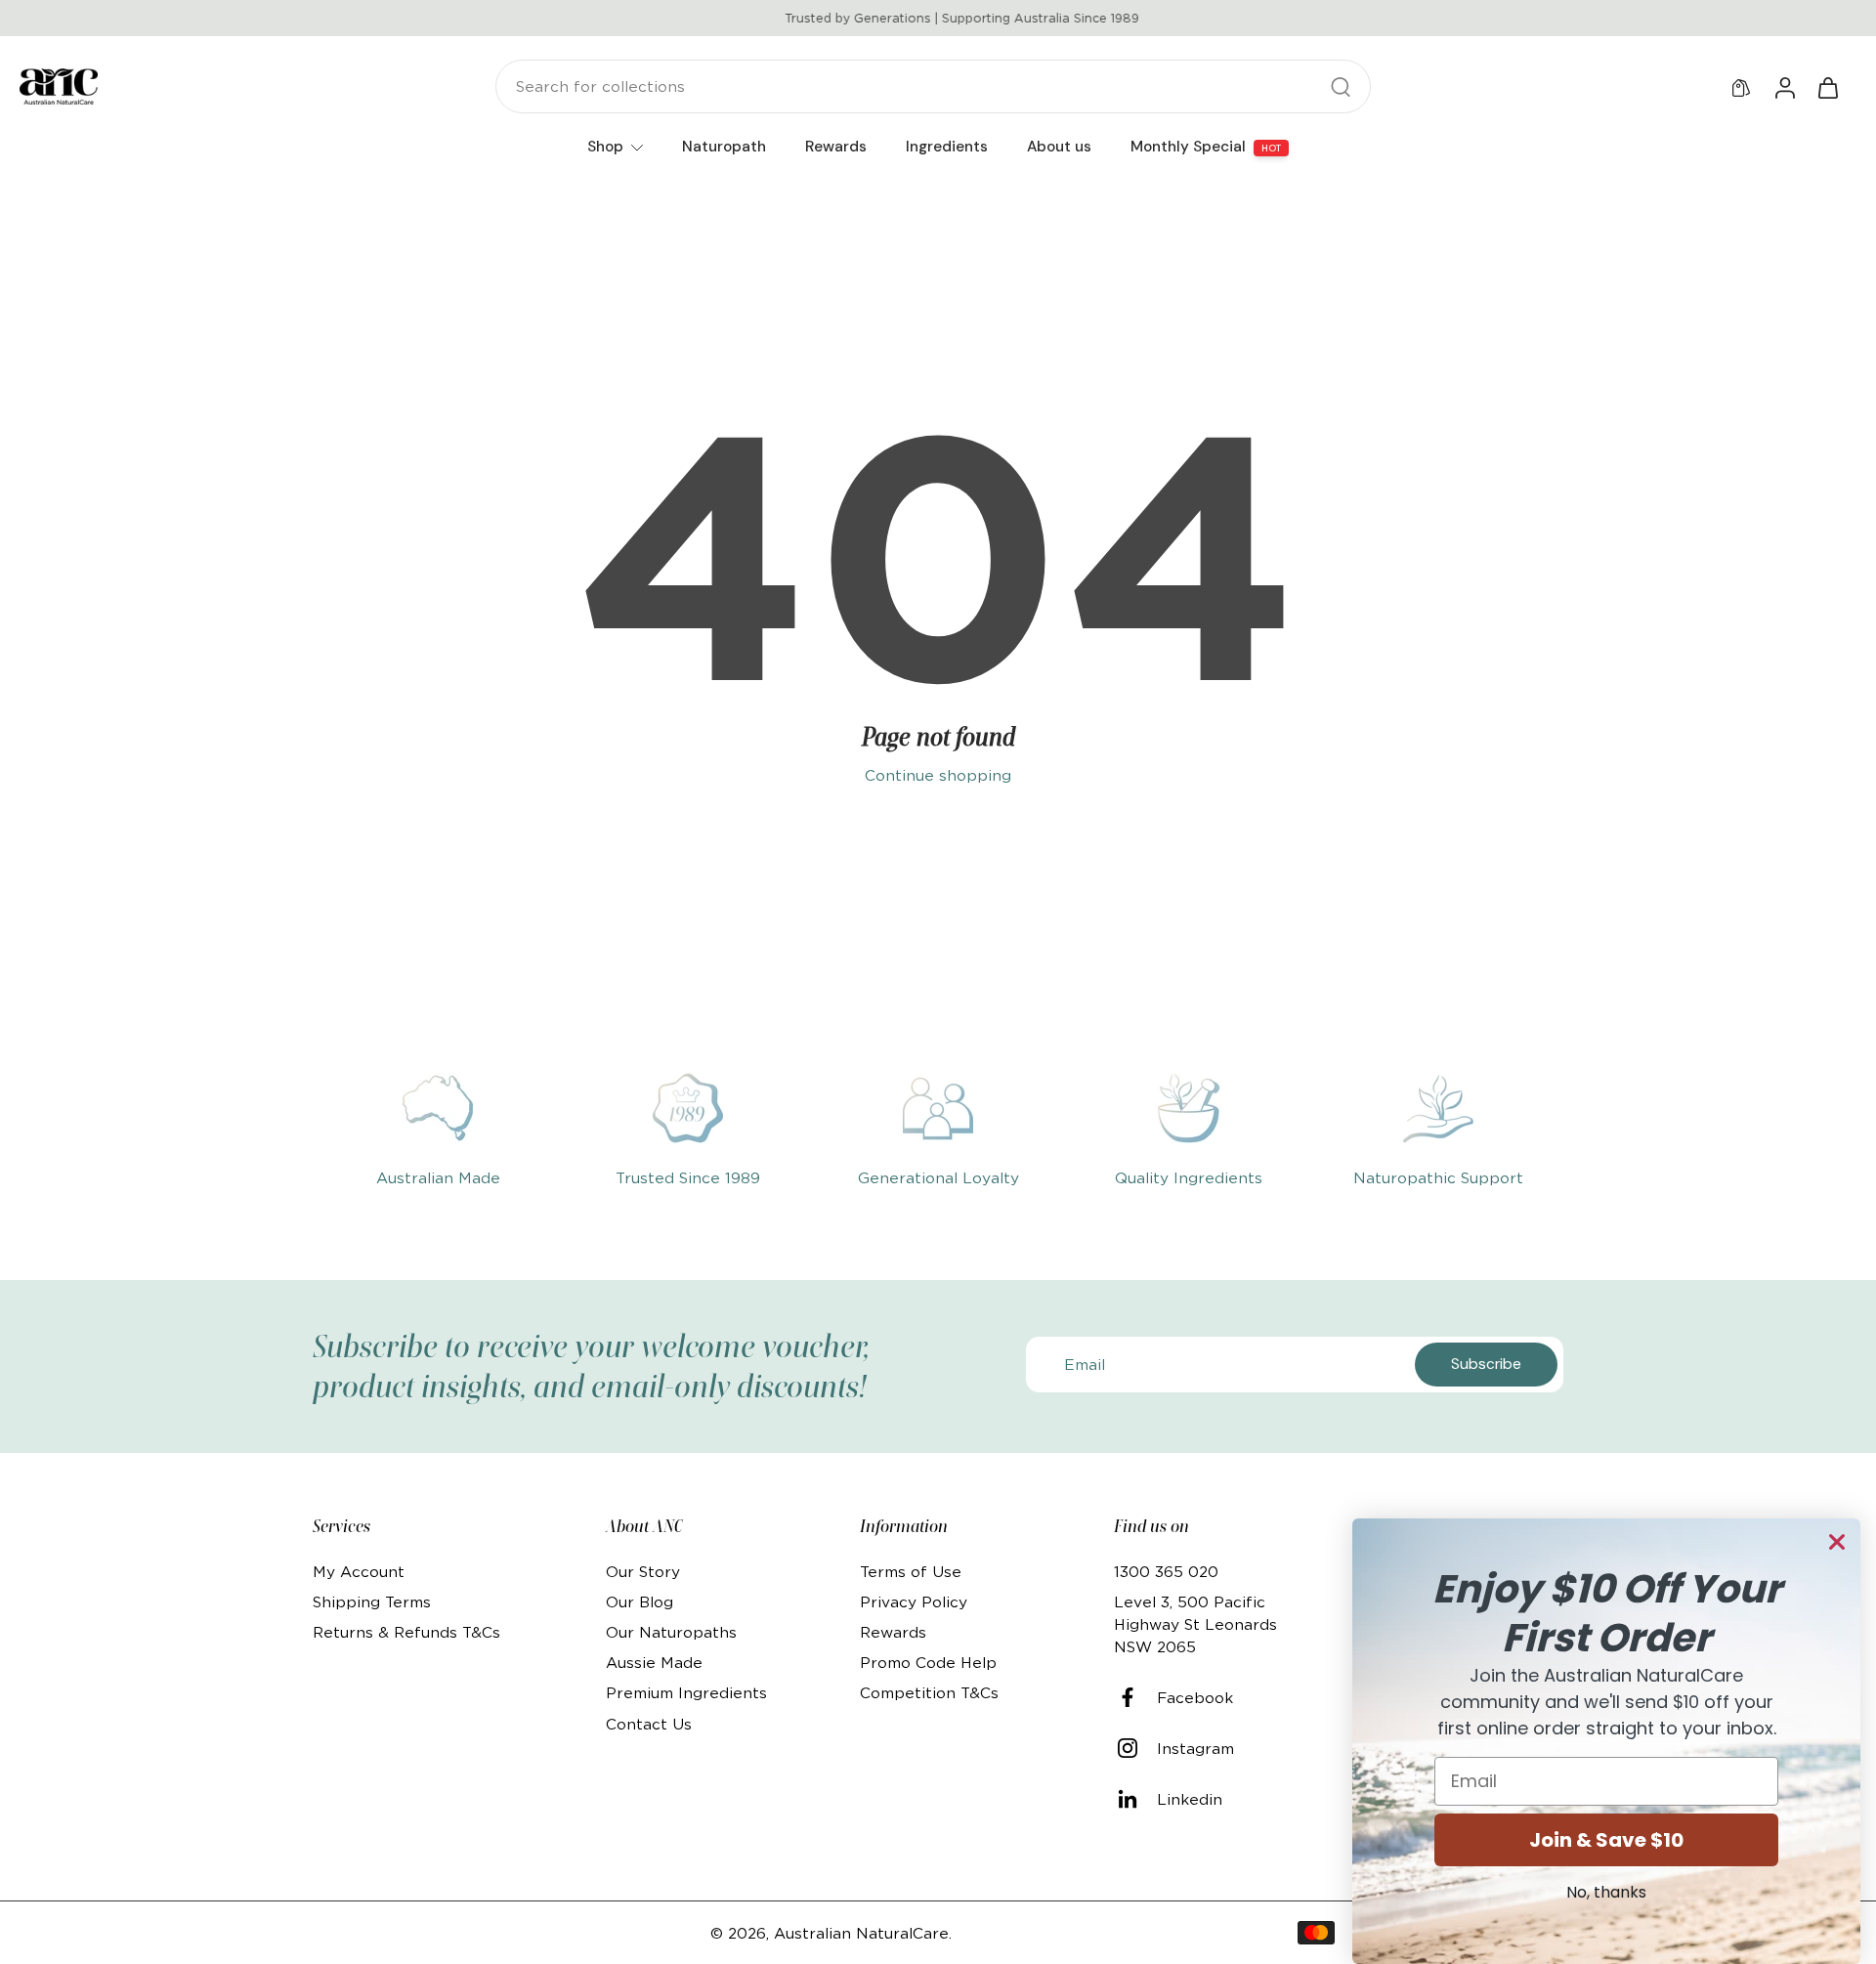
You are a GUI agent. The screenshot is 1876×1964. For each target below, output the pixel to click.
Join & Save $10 (1606, 1840)
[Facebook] (1135, 1697)
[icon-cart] (1827, 87)
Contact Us (649, 1724)
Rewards (893, 1632)
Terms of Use (911, 1572)
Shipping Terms (372, 1602)
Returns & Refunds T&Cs (406, 1632)
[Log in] (1784, 87)
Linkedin (1190, 1799)
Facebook (1195, 1698)
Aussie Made (654, 1663)
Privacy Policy (914, 1602)
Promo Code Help (928, 1663)
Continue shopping (938, 775)
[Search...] (1341, 87)
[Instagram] (1135, 1748)
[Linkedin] (1135, 1799)
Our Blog (640, 1602)
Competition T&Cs (929, 1693)
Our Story (643, 1572)
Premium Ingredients (686, 1693)
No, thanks (1606, 1892)
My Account (359, 1572)
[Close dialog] (1837, 1542)
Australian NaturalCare (861, 1933)
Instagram (1195, 1749)
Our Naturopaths (671, 1632)
